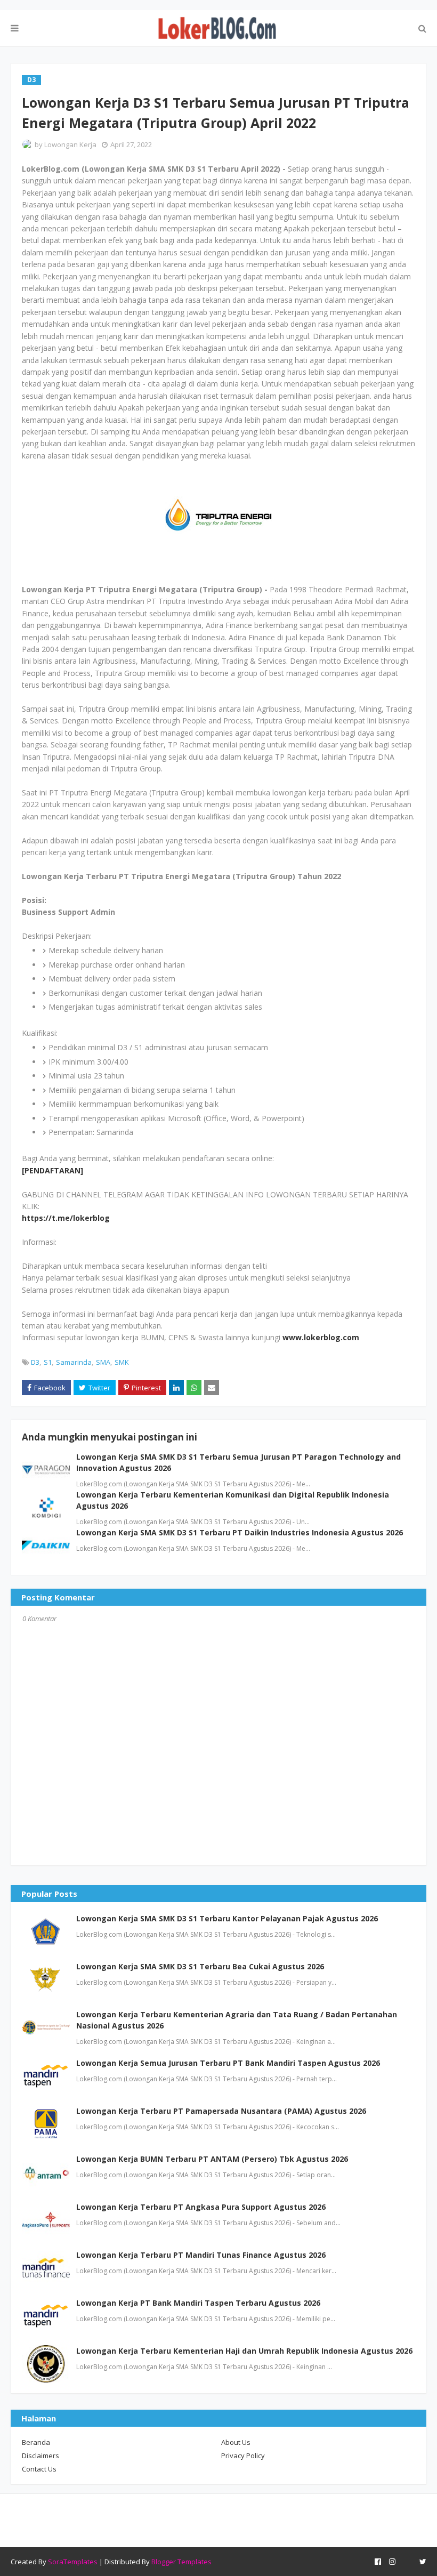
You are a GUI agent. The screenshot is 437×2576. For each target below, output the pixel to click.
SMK (122, 1362)
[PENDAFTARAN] (52, 1170)
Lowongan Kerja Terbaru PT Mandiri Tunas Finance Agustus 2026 (201, 2255)
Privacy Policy (243, 2456)
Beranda (36, 2442)
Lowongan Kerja (70, 144)
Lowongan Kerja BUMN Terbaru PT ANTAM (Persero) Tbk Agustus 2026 (212, 2159)
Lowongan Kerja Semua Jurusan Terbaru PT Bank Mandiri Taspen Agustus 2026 (228, 2063)
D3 (35, 1362)
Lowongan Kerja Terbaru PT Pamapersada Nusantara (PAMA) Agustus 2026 (221, 2111)
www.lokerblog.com (321, 1337)
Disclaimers (41, 2456)
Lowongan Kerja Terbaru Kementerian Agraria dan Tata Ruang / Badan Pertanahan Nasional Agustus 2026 (237, 2020)
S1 (48, 1362)
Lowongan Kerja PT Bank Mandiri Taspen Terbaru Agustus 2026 (198, 2303)
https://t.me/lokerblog (66, 1218)
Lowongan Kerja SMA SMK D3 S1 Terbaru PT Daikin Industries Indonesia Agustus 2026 (240, 1532)
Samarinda (74, 1362)
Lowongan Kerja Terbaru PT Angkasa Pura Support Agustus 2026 (201, 2207)
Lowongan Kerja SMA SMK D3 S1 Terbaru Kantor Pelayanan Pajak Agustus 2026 (227, 1918)
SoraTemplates (73, 2562)
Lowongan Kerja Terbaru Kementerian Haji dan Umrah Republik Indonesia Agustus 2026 (244, 2351)
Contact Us (39, 2469)
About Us (236, 2442)
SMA (103, 1362)
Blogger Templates (181, 2562)
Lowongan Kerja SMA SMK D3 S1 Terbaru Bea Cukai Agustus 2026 (200, 1966)
